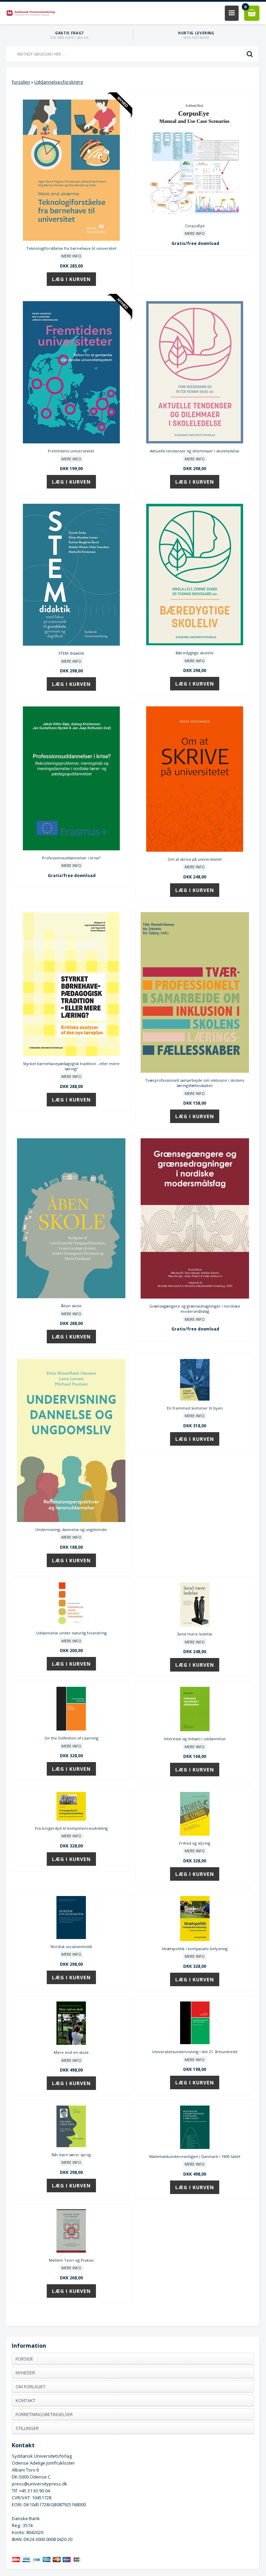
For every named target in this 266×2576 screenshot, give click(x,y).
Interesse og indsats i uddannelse (195, 1739)
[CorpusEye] (195, 216)
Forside (24, 2359)
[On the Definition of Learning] (71, 1729)
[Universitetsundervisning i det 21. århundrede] (195, 2042)
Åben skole (71, 1306)
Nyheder (25, 2373)
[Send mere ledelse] (195, 1625)
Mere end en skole (71, 2052)
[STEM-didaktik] (71, 644)
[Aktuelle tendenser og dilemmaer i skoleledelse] (195, 442)
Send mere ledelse (195, 1634)
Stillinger (27, 2428)
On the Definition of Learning (71, 1738)
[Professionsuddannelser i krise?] (71, 849)
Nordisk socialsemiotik (71, 1946)
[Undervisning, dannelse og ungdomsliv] (71, 1520)
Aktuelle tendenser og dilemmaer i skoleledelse (195, 451)
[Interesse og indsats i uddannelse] (195, 1729)
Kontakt (25, 2400)
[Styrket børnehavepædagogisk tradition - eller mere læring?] (71, 1054)
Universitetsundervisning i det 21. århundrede (195, 2052)
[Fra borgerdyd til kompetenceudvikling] (71, 1819)
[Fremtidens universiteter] (71, 442)
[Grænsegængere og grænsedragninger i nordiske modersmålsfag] (195, 1297)
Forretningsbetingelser (44, 2414)
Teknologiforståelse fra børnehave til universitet (71, 248)
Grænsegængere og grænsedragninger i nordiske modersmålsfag (195, 1309)
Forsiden (21, 82)
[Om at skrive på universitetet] (195, 850)
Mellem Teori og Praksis (71, 2260)
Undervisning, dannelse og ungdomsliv (71, 1529)
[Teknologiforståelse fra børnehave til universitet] (71, 239)
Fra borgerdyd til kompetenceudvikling (71, 1828)
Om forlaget (30, 2387)
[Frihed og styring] (195, 1834)
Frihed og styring (195, 1843)
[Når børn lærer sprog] (71, 2145)
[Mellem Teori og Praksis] (71, 2251)
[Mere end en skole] (71, 2043)
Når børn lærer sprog (71, 2155)
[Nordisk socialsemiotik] (71, 1937)
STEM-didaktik (71, 653)
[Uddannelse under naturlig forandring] (71, 1624)
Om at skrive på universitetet (195, 859)
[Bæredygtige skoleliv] (195, 644)
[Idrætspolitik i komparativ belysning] (195, 1939)
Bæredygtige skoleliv (195, 653)
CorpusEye (195, 226)
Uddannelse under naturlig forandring (71, 1633)
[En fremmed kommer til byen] (195, 1399)
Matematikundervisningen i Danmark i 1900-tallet (195, 2156)
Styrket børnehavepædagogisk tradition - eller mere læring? (71, 1066)
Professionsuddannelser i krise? (71, 858)
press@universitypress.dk (39, 2484)
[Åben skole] (71, 1296)
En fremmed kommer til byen (195, 1408)
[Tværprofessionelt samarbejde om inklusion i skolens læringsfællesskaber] (195, 1071)
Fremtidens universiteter (71, 451)
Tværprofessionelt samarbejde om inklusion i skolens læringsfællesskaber (195, 1083)
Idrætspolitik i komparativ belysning (195, 1949)
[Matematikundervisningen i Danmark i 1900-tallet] (195, 2147)
